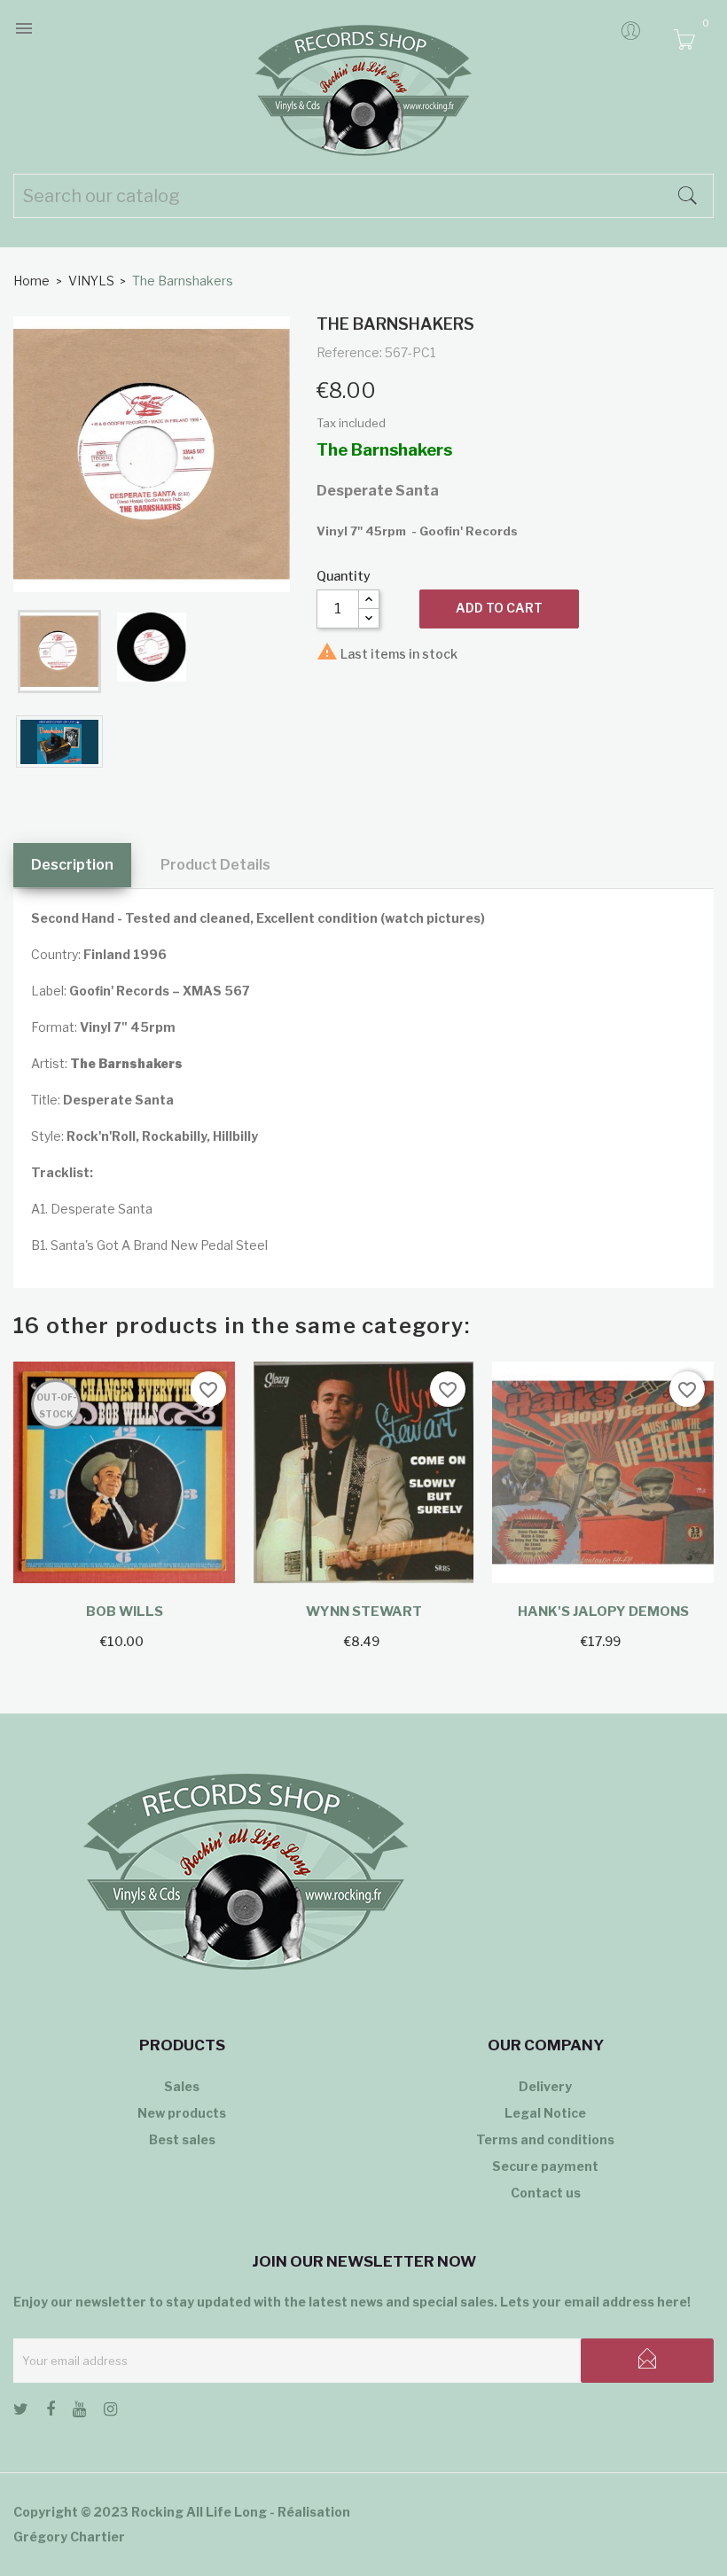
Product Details (215, 865)
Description (72, 865)
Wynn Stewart (364, 1612)
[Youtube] (79, 2412)
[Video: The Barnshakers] (59, 742)
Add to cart (499, 608)
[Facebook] (51, 2412)
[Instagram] (110, 2412)
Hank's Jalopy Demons (603, 1612)
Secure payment (545, 2166)
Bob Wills (125, 1612)
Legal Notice (545, 2113)
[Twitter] (21, 2412)
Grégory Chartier (69, 2537)
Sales (182, 2086)
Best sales (182, 2139)
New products (182, 2113)
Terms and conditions (545, 2139)
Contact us (546, 2193)
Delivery (545, 2086)
